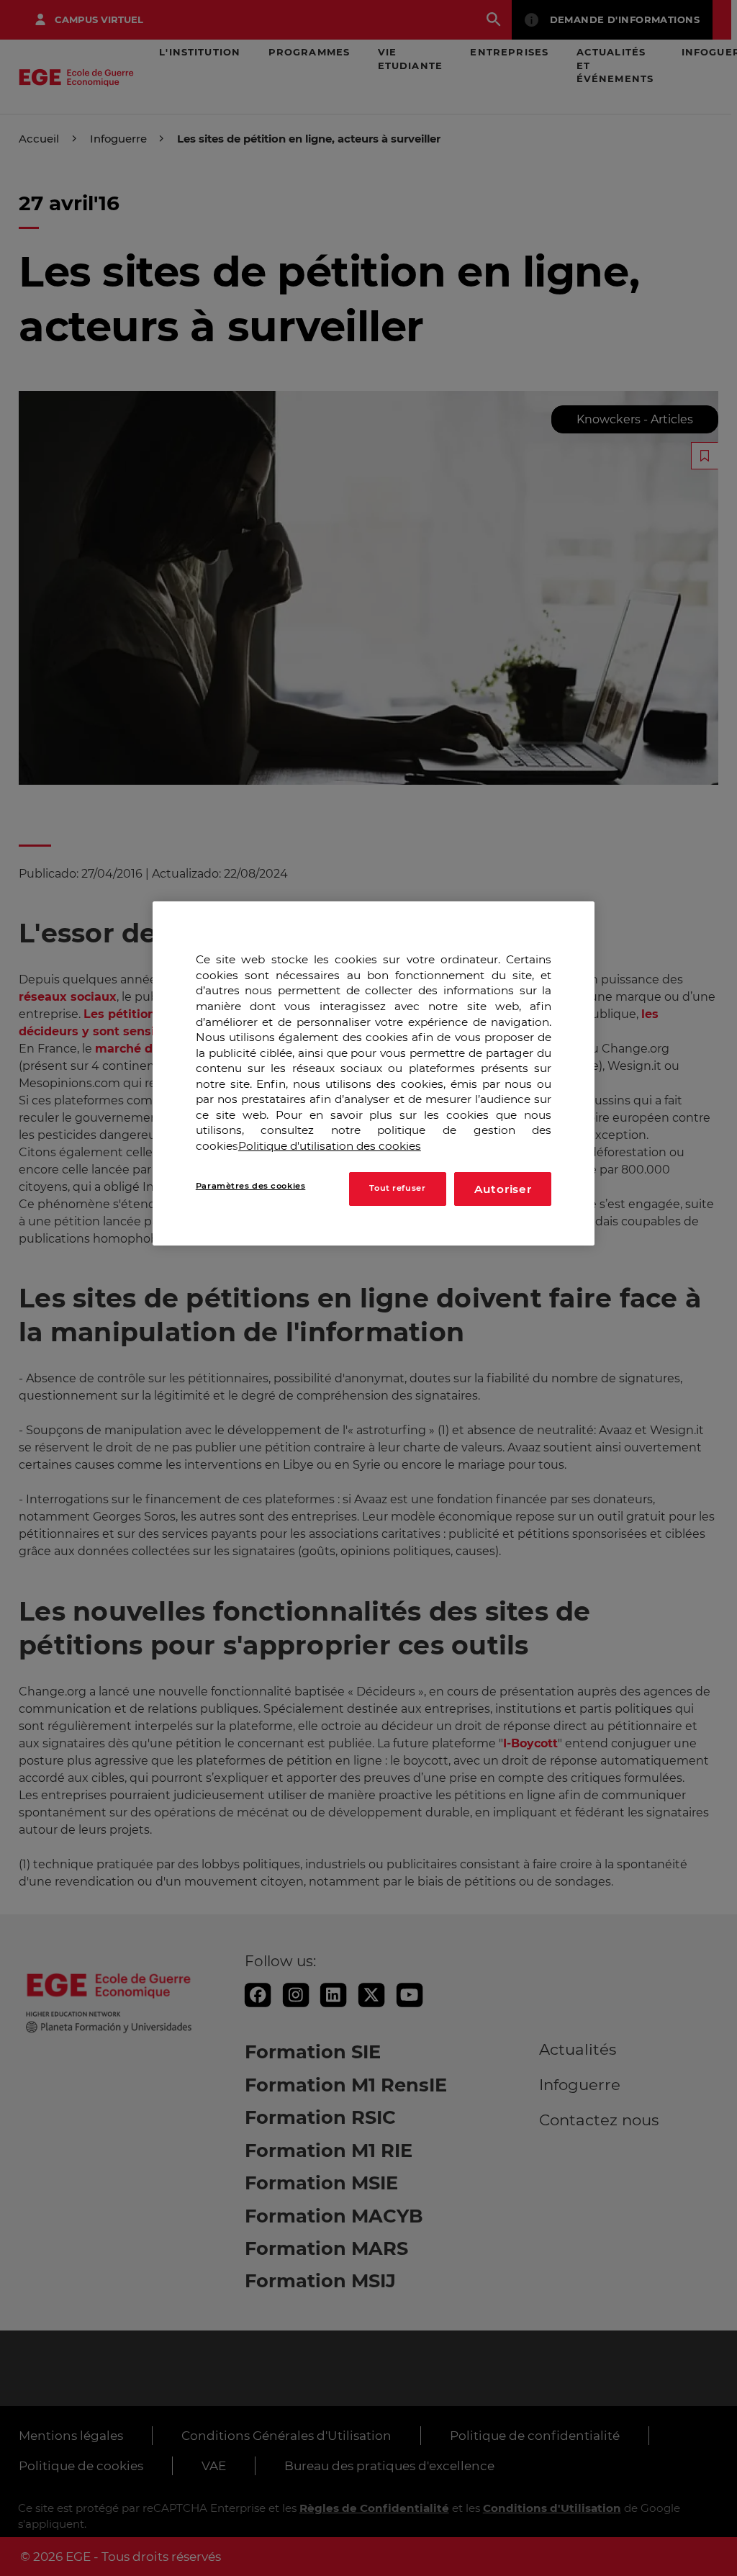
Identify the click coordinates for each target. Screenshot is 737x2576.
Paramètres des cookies (251, 1186)
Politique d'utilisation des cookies (330, 1146)
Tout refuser (397, 1188)
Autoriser (503, 1189)
